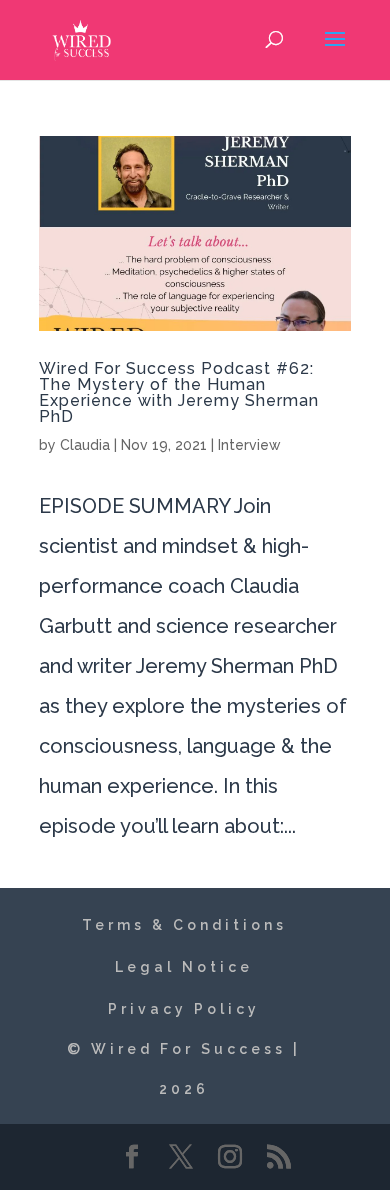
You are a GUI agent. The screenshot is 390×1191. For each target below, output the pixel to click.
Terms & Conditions (184, 925)
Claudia (85, 445)
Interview (249, 445)
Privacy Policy (184, 1009)
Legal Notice (184, 967)
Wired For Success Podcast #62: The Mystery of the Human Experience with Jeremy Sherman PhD (179, 392)
